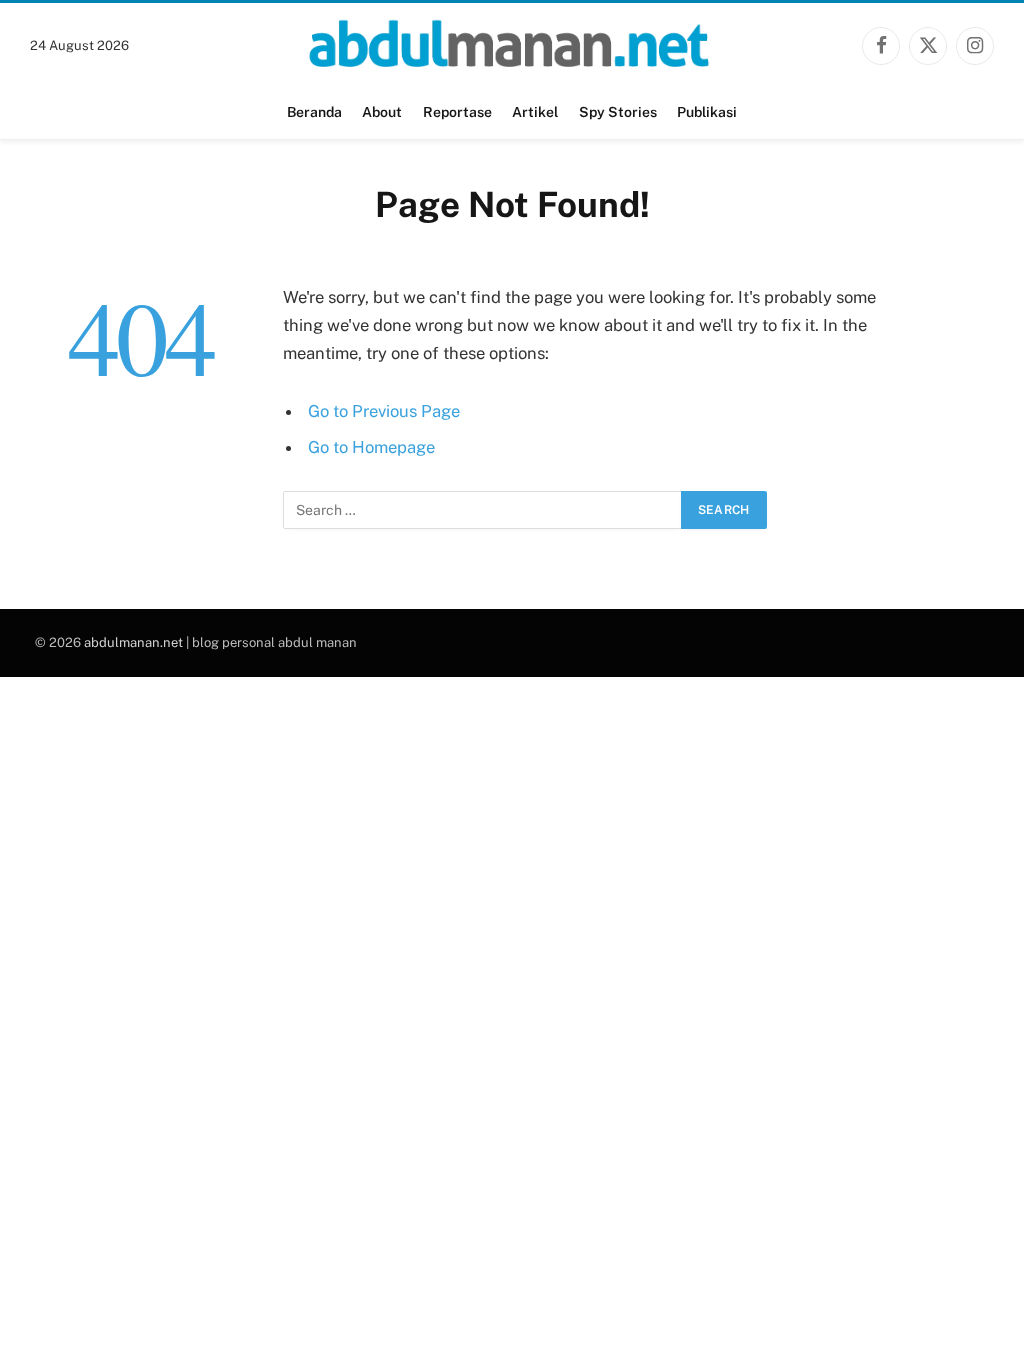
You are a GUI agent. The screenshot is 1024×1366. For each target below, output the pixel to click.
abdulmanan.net (133, 642)
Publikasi (707, 112)
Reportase (457, 112)
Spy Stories (618, 112)
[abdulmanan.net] (512, 45)
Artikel (535, 112)
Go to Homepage (371, 447)
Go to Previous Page (384, 411)
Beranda (314, 112)
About (382, 112)
